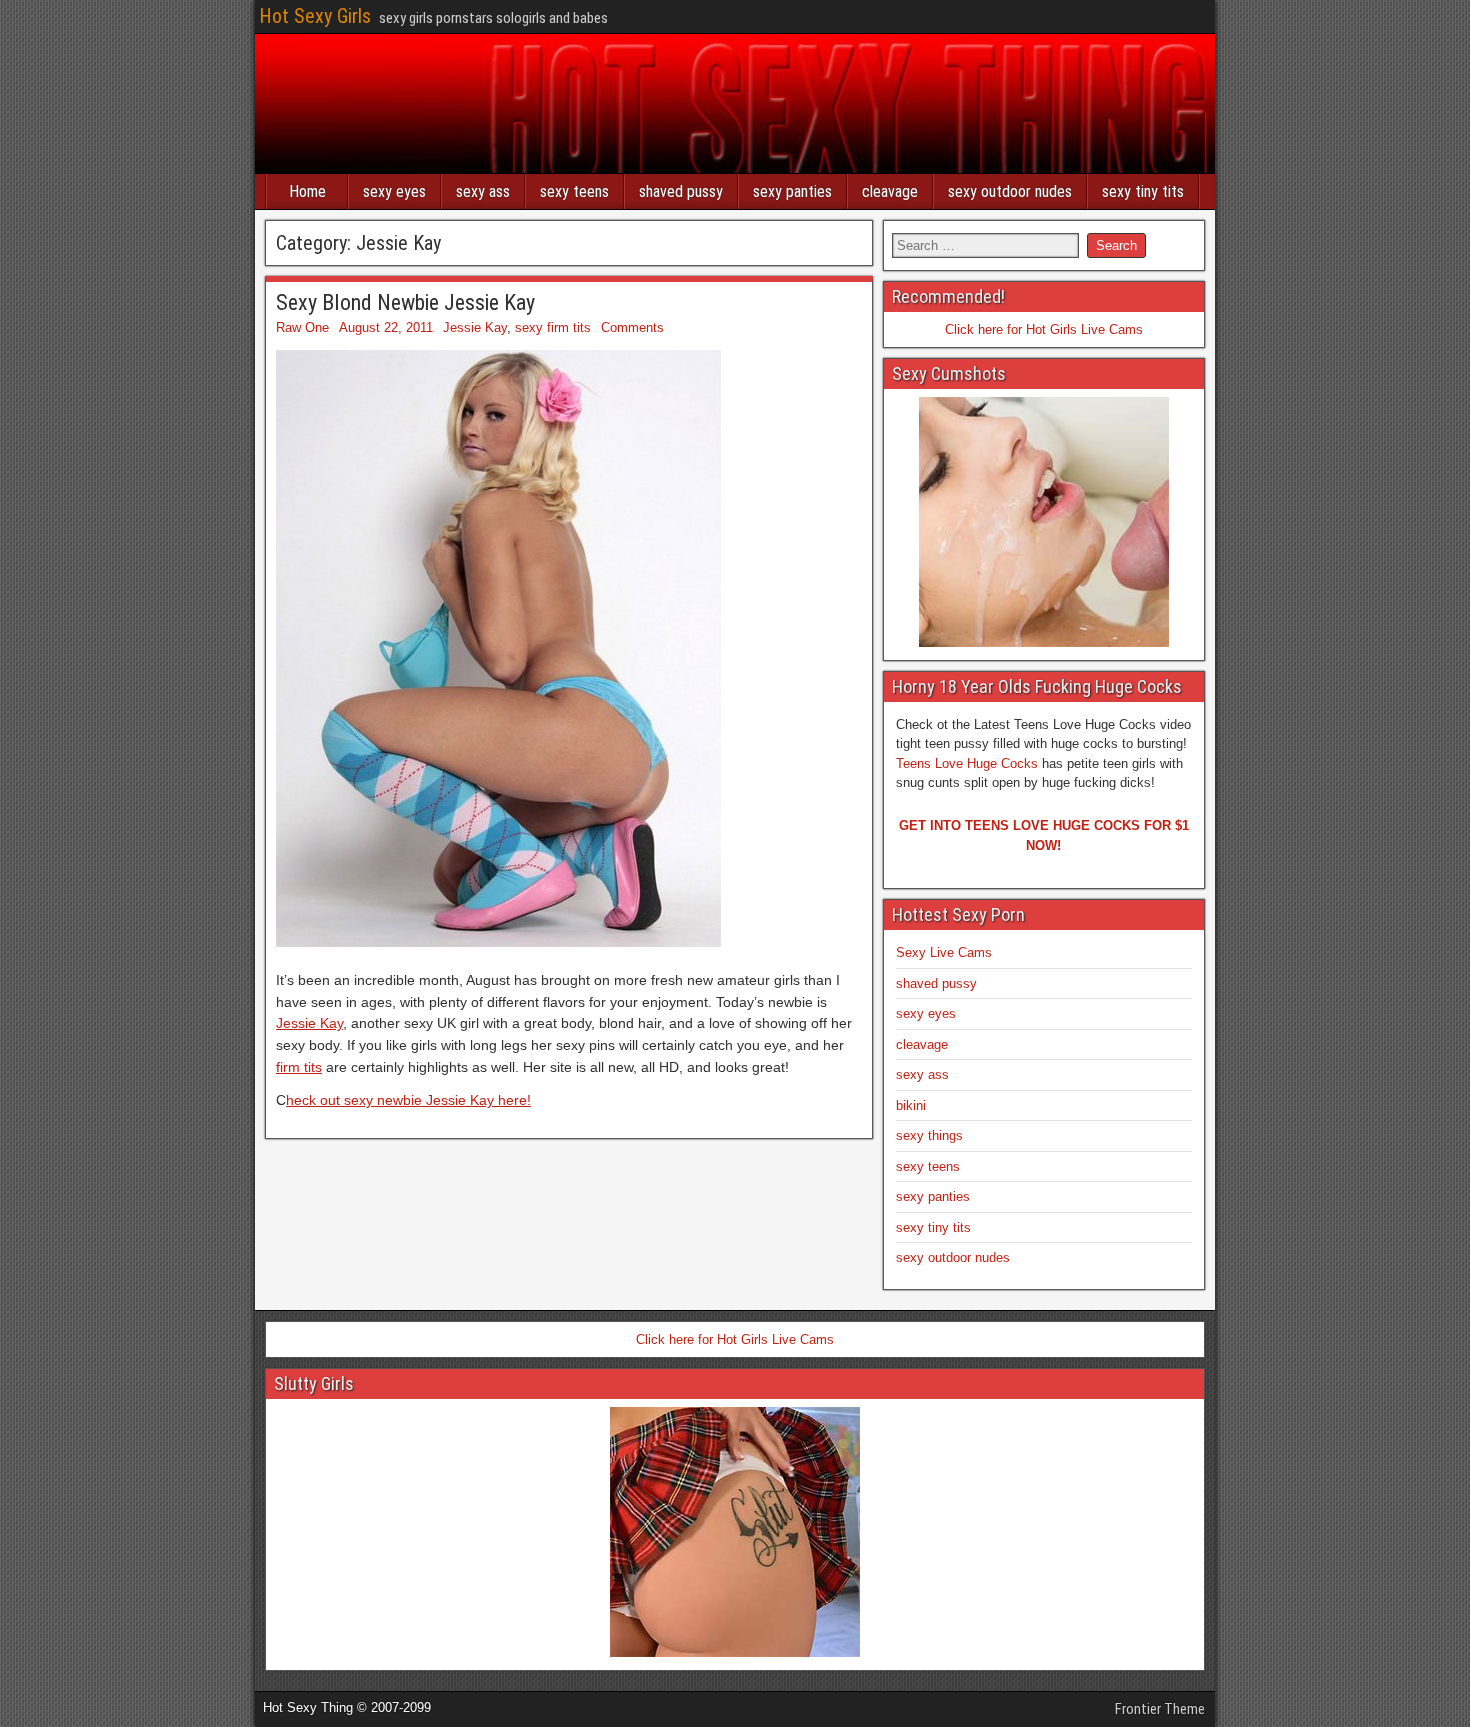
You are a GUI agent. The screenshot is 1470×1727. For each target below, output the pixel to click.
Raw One (302, 327)
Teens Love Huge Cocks (967, 763)
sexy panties (792, 191)
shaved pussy (681, 191)
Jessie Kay (475, 327)
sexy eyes (394, 191)
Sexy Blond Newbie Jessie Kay (405, 302)
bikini (911, 1105)
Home (307, 191)
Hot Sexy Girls (315, 16)
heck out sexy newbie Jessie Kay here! (408, 1100)
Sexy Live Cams (944, 952)
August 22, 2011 (386, 327)
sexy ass (483, 191)
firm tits (299, 1067)
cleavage (890, 191)
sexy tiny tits (1143, 191)
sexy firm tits (553, 327)
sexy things (929, 1135)
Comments (632, 327)
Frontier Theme (1160, 1709)
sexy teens (574, 191)
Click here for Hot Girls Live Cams (1044, 329)
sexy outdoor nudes (1010, 191)
